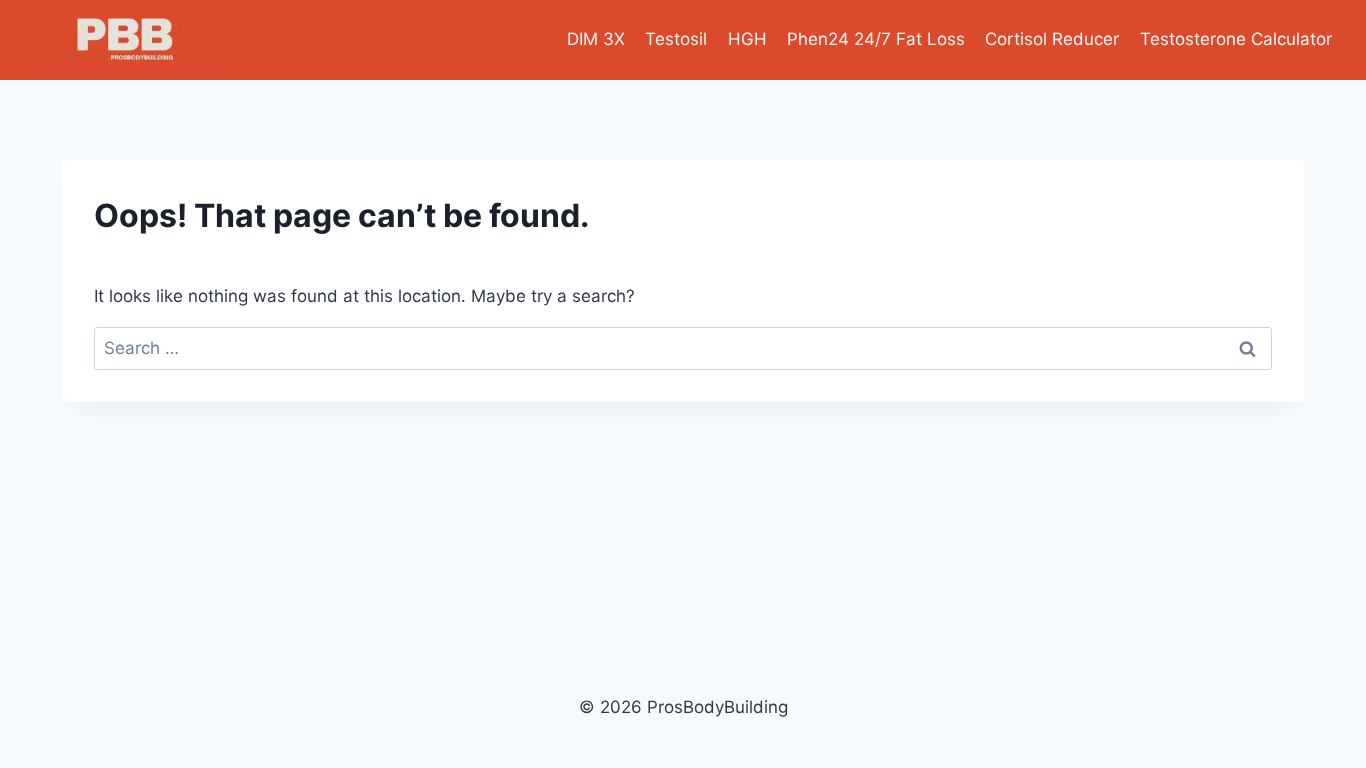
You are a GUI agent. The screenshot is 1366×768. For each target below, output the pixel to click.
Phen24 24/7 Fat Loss (876, 39)
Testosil (676, 39)
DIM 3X (596, 39)
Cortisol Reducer (1052, 39)
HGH (747, 39)
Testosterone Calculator (1236, 39)
